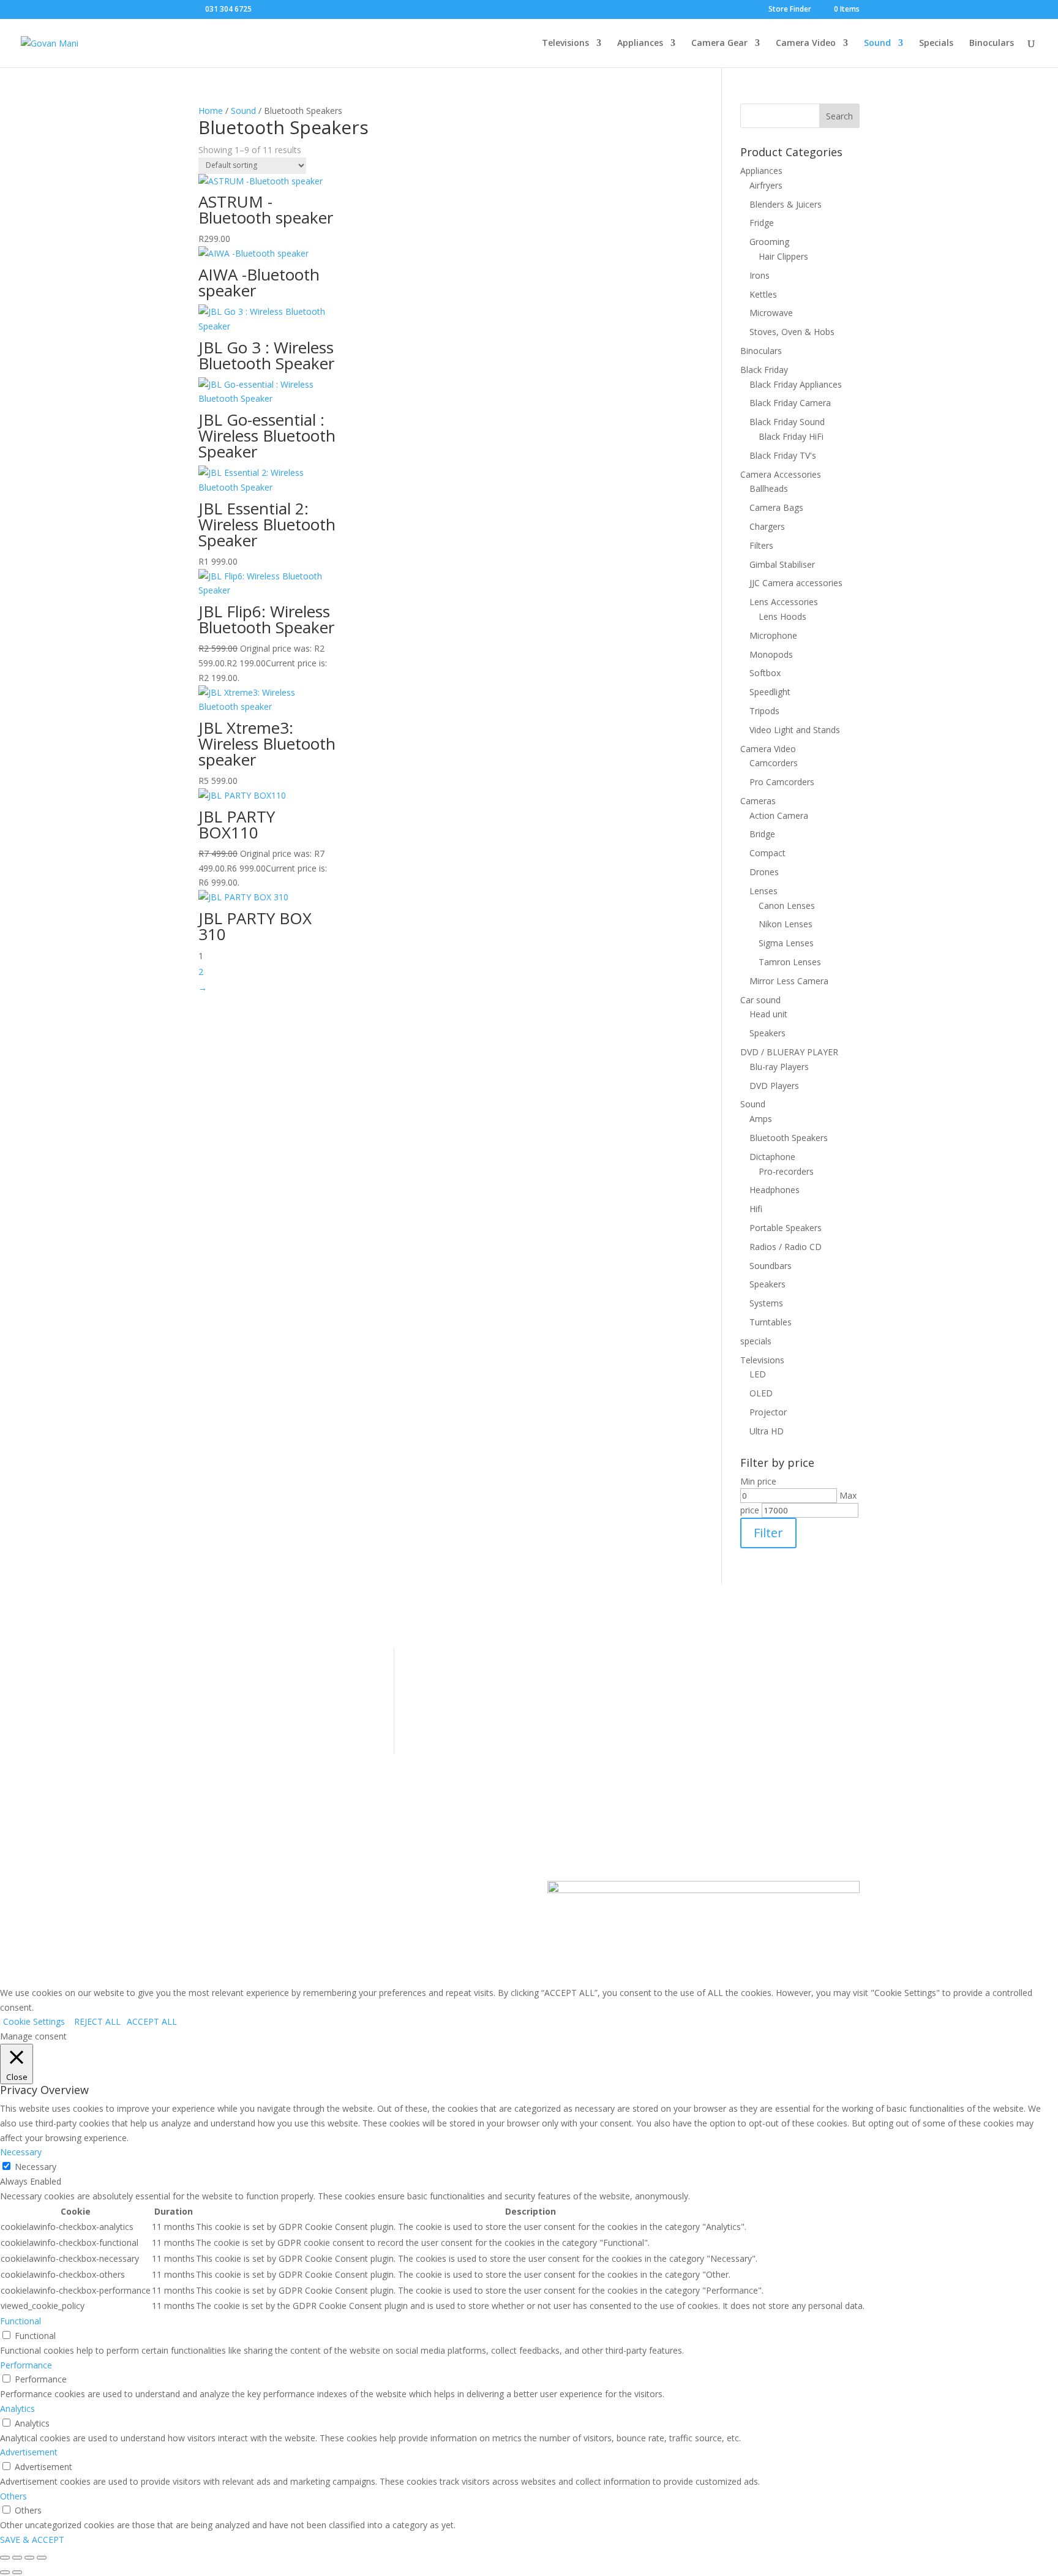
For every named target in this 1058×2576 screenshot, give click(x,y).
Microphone (773, 635)
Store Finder (790, 10)
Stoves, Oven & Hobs (792, 332)
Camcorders (774, 763)
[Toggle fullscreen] (17, 2558)
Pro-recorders (786, 1171)
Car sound (760, 1000)
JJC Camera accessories (796, 583)
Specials (936, 43)
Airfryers (766, 185)
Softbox (765, 673)
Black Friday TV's (783, 455)
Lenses (763, 891)
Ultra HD (767, 1431)
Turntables (771, 1322)
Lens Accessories (784, 602)
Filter (768, 1533)
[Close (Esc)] (42, 2558)
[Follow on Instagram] (355, 1891)
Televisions (565, 43)
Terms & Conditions (238, 1672)
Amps (761, 1119)
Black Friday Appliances (796, 384)
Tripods (764, 711)
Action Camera (779, 815)
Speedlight (770, 692)
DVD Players (774, 1086)
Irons (760, 275)
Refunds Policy (227, 1691)
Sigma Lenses (786, 943)
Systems (766, 1303)
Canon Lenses (787, 906)
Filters (761, 545)
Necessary (36, 2167)
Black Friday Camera (790, 403)
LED (758, 1374)
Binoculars (992, 43)
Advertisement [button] (29, 2452)
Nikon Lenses (786, 924)
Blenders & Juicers (786, 204)
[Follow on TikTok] (379, 1891)
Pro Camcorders (782, 782)
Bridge (762, 834)
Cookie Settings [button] (34, 2021)
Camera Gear (719, 43)
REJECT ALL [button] (97, 2021)
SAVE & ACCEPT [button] (32, 2540)
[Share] (29, 2558)
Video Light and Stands (795, 730)
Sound (877, 43)
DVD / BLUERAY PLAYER (789, 1052)
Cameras (758, 801)
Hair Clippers (783, 256)
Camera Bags (776, 507)
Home (211, 111)
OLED (761, 1393)
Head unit (768, 1014)
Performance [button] (26, 2365)
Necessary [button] (21, 2152)
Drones (764, 872)
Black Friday (764, 370)
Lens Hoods (782, 616)
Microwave (771, 313)
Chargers (767, 526)
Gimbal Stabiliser (782, 564)
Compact (767, 853)
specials (756, 1341)
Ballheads (769, 488)
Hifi (756, 1209)
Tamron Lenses (790, 962)
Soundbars (771, 1266)
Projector (768, 1412)
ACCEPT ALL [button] (152, 2021)
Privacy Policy (225, 1710)
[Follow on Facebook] (330, 1891)
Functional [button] (21, 2321)
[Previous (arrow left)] (5, 2572)
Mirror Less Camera (789, 981)
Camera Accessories (781, 474)
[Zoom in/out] (5, 2558)
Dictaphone (772, 1157)
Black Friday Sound (787, 422)
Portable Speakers (786, 1228)
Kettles (763, 294)
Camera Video (806, 43)
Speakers (767, 1033)
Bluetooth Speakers (789, 1138)
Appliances (640, 43)
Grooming (769, 242)
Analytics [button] (17, 2408)
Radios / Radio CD (786, 1247)
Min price (758, 1481)
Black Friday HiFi (791, 436)
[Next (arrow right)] (17, 2572)
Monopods (771, 654)
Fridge (762, 223)
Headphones (775, 1190)
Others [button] (13, 2496)
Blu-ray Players (779, 1067)
